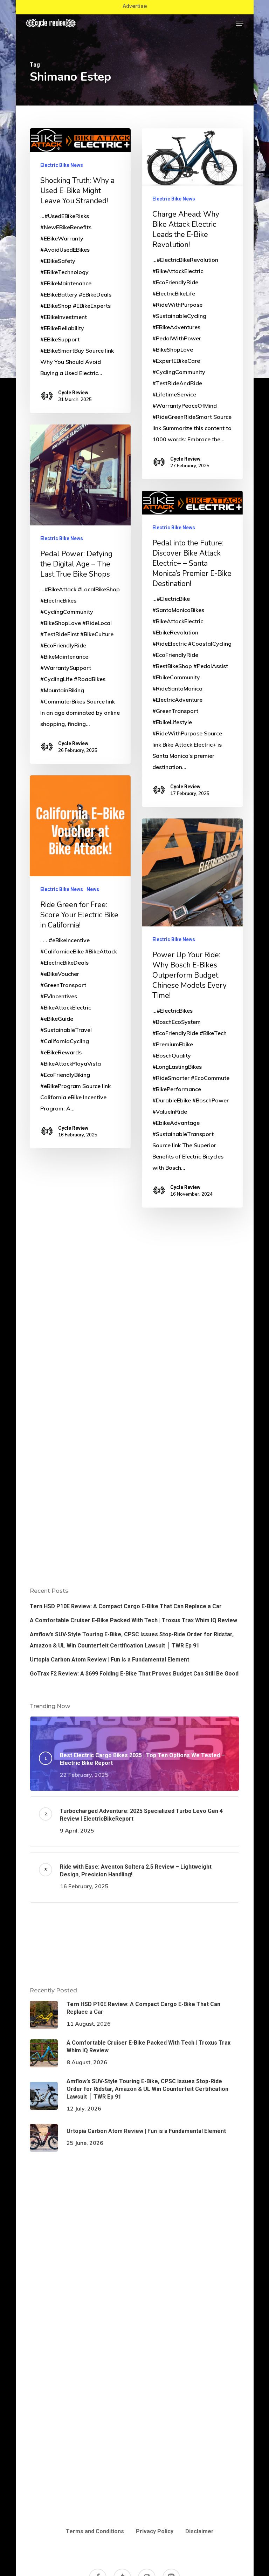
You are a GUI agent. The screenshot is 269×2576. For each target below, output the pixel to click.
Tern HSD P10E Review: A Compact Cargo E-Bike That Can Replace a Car (126, 1606)
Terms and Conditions (95, 2531)
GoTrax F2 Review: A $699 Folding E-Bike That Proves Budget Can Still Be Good (134, 1674)
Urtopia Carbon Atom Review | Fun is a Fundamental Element (109, 1660)
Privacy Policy (155, 2531)
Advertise (135, 6)
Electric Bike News (62, 165)
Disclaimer (199, 2531)
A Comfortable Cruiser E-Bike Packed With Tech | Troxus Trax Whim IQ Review (133, 1620)
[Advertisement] (134, 1289)
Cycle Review (73, 393)
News (93, 889)
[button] (240, 23)
